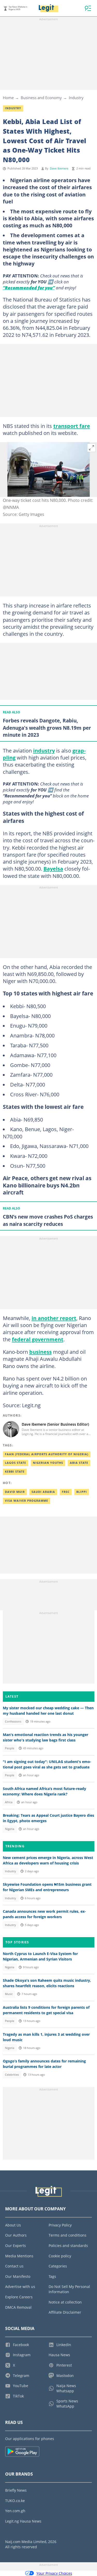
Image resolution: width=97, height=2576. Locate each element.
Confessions (13, 1721)
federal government (38, 1339)
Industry (76, 98)
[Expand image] (92, 448)
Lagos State (16, 1463)
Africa (9, 1802)
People (10, 1748)
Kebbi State (15, 1472)
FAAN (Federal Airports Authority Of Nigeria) (47, 1454)
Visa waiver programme (27, 1501)
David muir (15, 1492)
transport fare (72, 426)
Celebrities (12, 2075)
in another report (54, 1318)
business (40, 1352)
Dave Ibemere (59, 168)
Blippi (82, 1492)
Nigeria (10, 1829)
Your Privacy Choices (54, 2573)
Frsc (66, 1492)
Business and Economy (41, 98)
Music (9, 1994)
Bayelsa (53, 869)
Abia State (79, 1463)
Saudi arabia (43, 1492)
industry (44, 750)
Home (8, 98)
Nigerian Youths (48, 1463)
